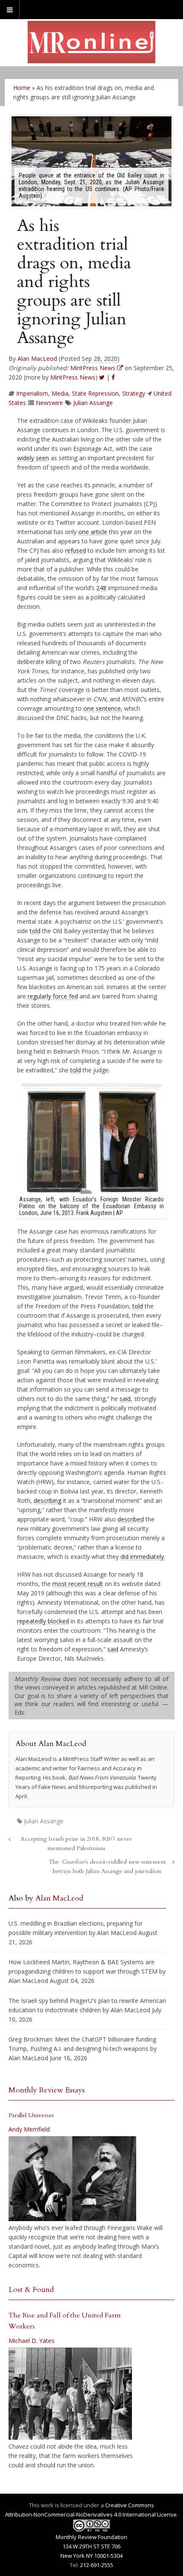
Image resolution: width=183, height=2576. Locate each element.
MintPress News (73, 377)
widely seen (33, 458)
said (125, 1399)
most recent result (78, 1584)
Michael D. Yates (31, 2341)
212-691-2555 (97, 2565)
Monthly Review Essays (47, 2090)
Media (60, 393)
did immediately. (143, 1557)
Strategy (134, 393)
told (35, 931)
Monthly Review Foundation (91, 2537)
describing (47, 1500)
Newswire (49, 403)
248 (101, 588)
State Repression (95, 393)
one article (93, 532)
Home (22, 88)
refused (76, 550)
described (131, 1519)
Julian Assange (93, 403)
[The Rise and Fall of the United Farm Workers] (70, 2394)
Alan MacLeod (37, 359)
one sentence (102, 708)
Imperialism (32, 393)
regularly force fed (53, 996)
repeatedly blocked (43, 1621)
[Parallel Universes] (72, 2179)
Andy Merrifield (29, 2129)
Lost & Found (31, 2290)
